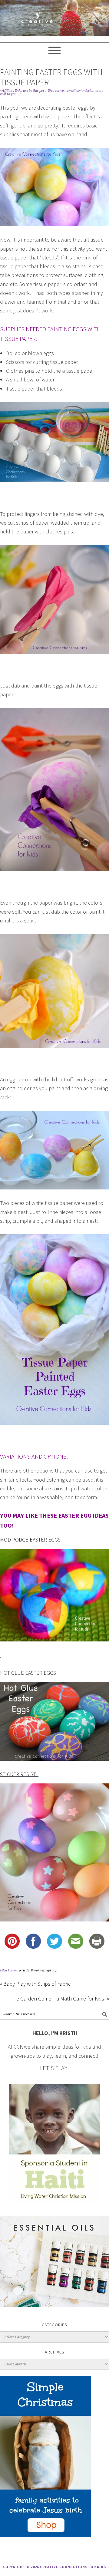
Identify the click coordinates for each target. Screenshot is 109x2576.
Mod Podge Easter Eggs (30, 1540)
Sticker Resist (19, 1774)
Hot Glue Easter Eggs (28, 1673)
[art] (54, 18)
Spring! (52, 1970)
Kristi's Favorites (32, 1970)
